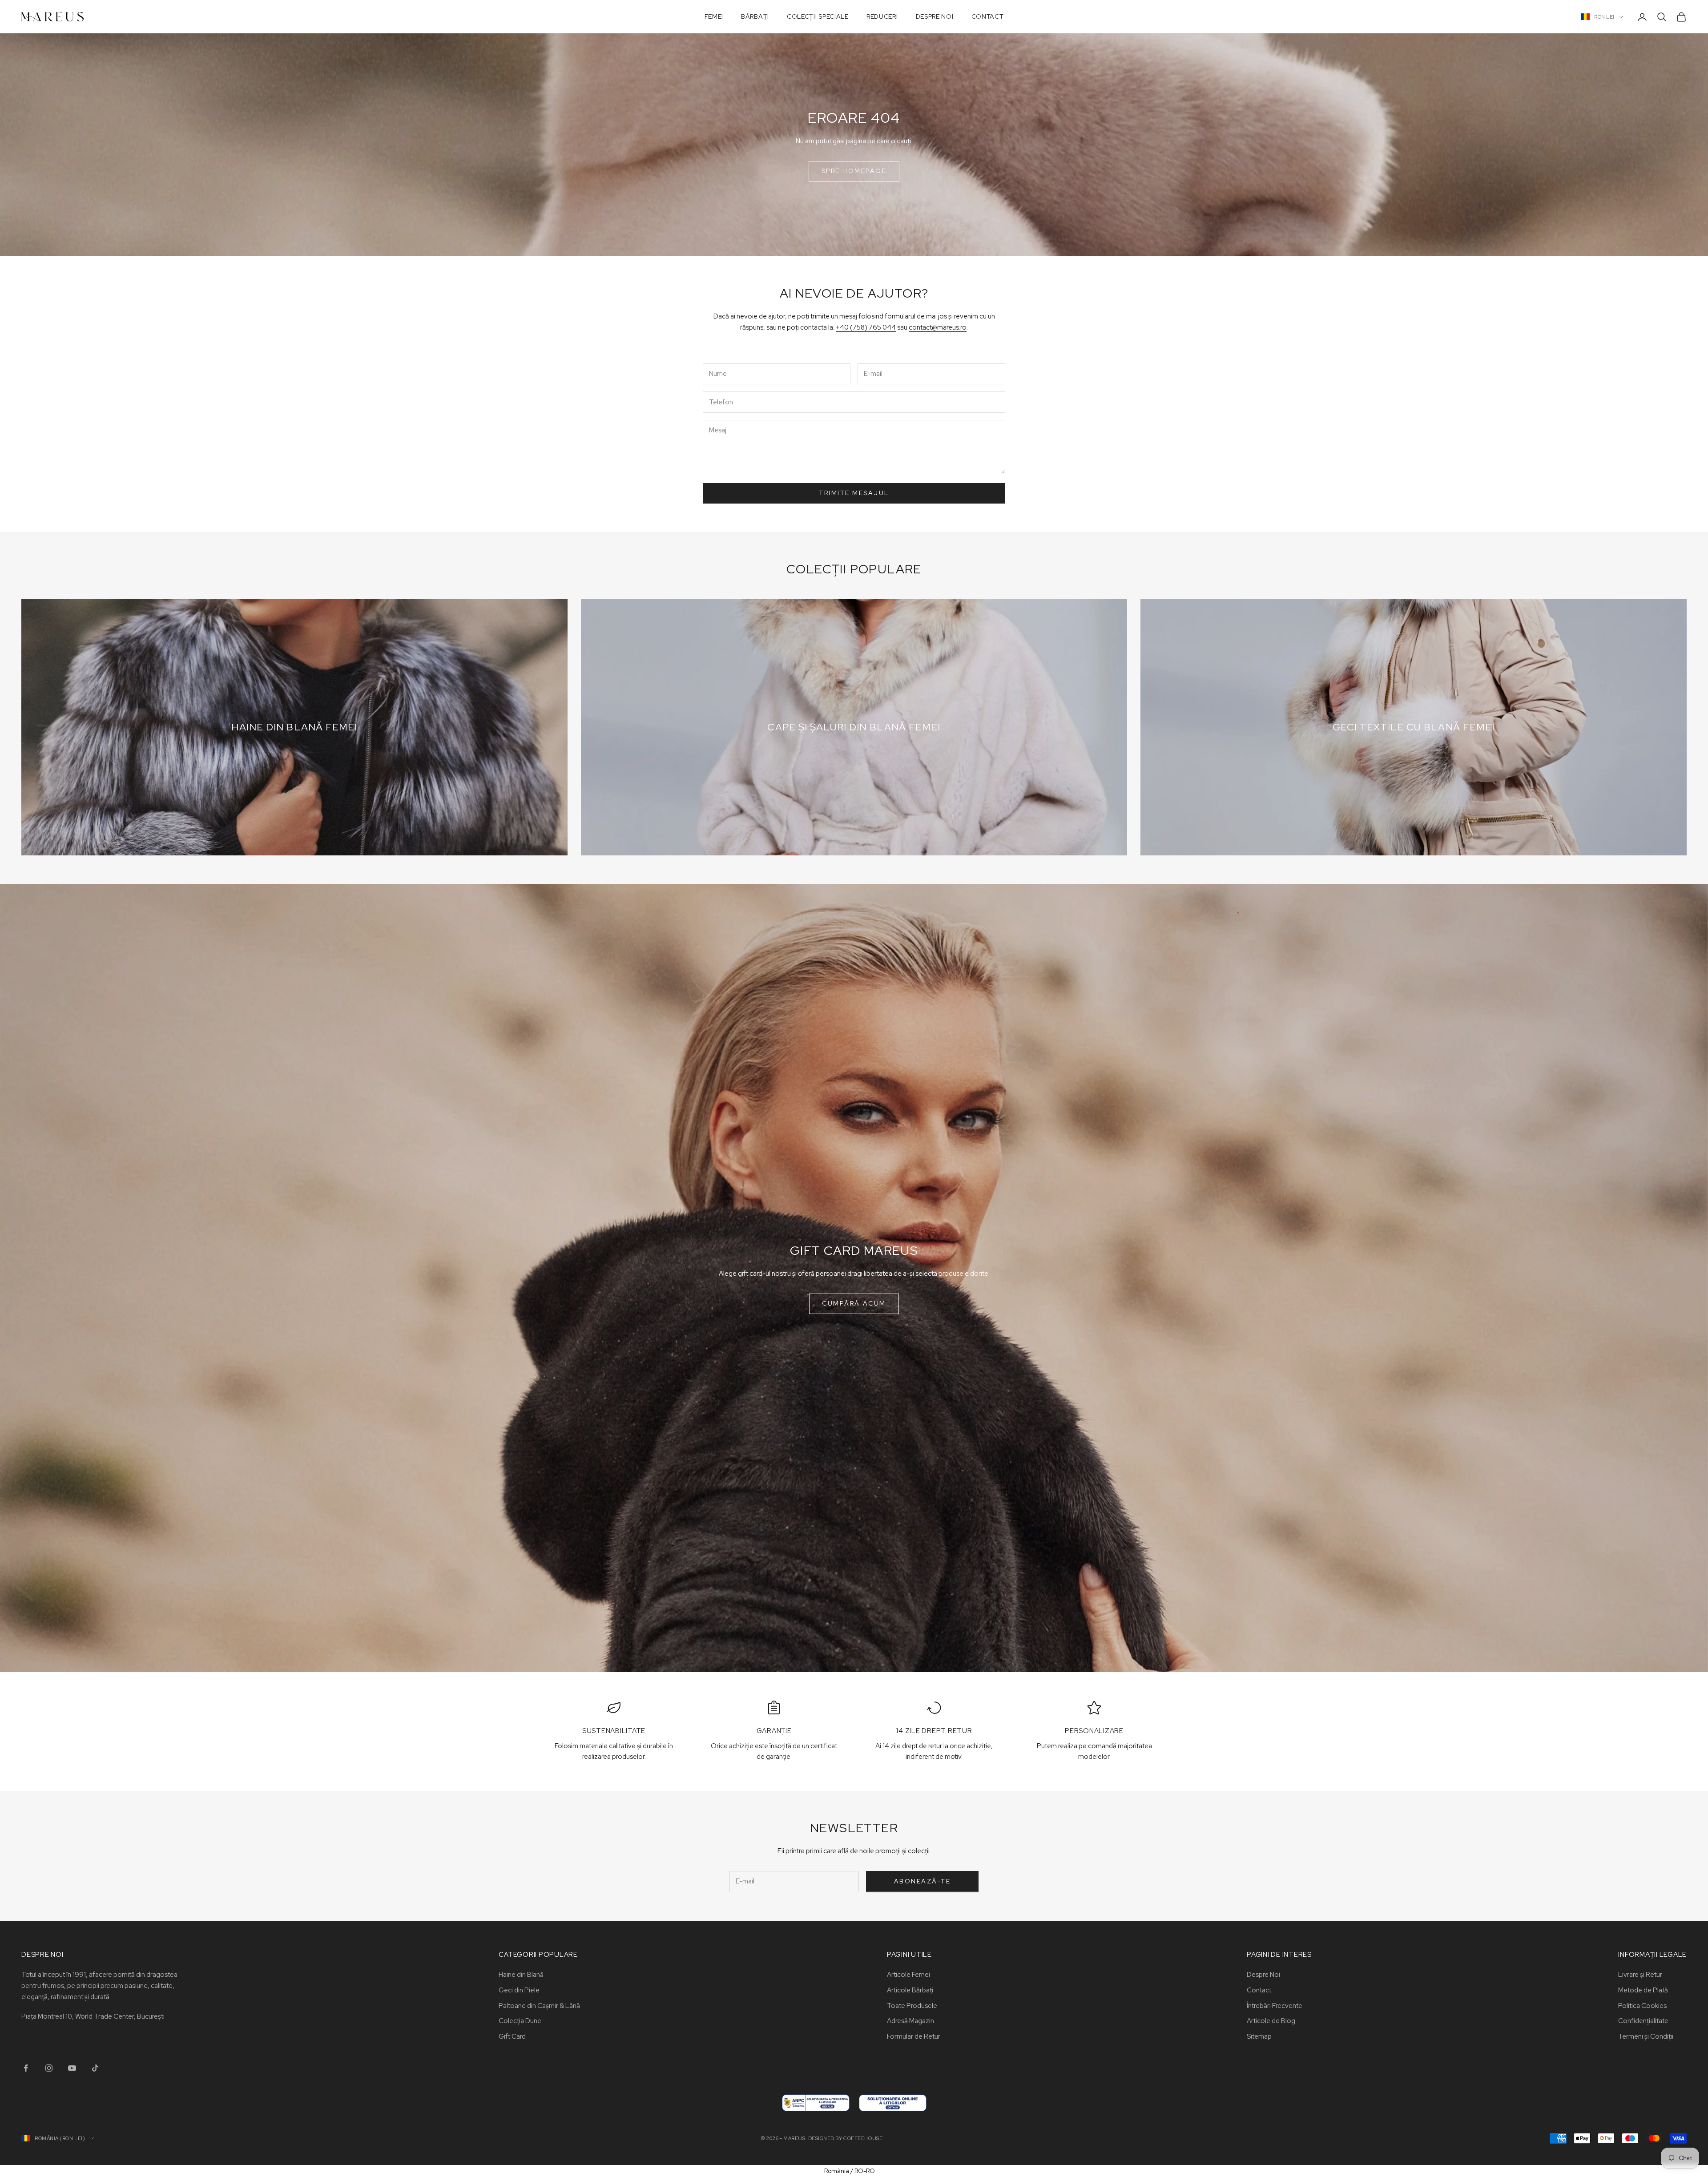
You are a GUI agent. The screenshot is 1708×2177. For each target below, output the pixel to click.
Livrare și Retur (1640, 1975)
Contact (988, 16)
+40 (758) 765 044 (866, 327)
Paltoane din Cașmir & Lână (539, 2006)
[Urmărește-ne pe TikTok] (95, 2068)
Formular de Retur (914, 2036)
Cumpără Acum (854, 1303)
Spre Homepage (854, 171)
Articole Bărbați (910, 1990)
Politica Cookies (1642, 2006)
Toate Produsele (912, 2006)
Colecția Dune (520, 2021)
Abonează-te (922, 1881)
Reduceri (882, 16)
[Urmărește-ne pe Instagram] (49, 2068)
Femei (714, 16)
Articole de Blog (1271, 2021)
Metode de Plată (1643, 1990)
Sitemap (1259, 2036)
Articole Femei (908, 1975)
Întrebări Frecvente (1275, 2006)
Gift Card (512, 2036)
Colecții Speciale (818, 16)
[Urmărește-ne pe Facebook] (26, 2068)
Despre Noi (935, 16)
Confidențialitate (1643, 2021)
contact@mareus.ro (938, 327)
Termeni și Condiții (1646, 2036)
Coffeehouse (863, 2138)
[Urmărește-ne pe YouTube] (72, 2068)
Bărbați (755, 16)
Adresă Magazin (910, 2021)
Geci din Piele (519, 1990)
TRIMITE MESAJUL (854, 493)
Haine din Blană (521, 1975)
